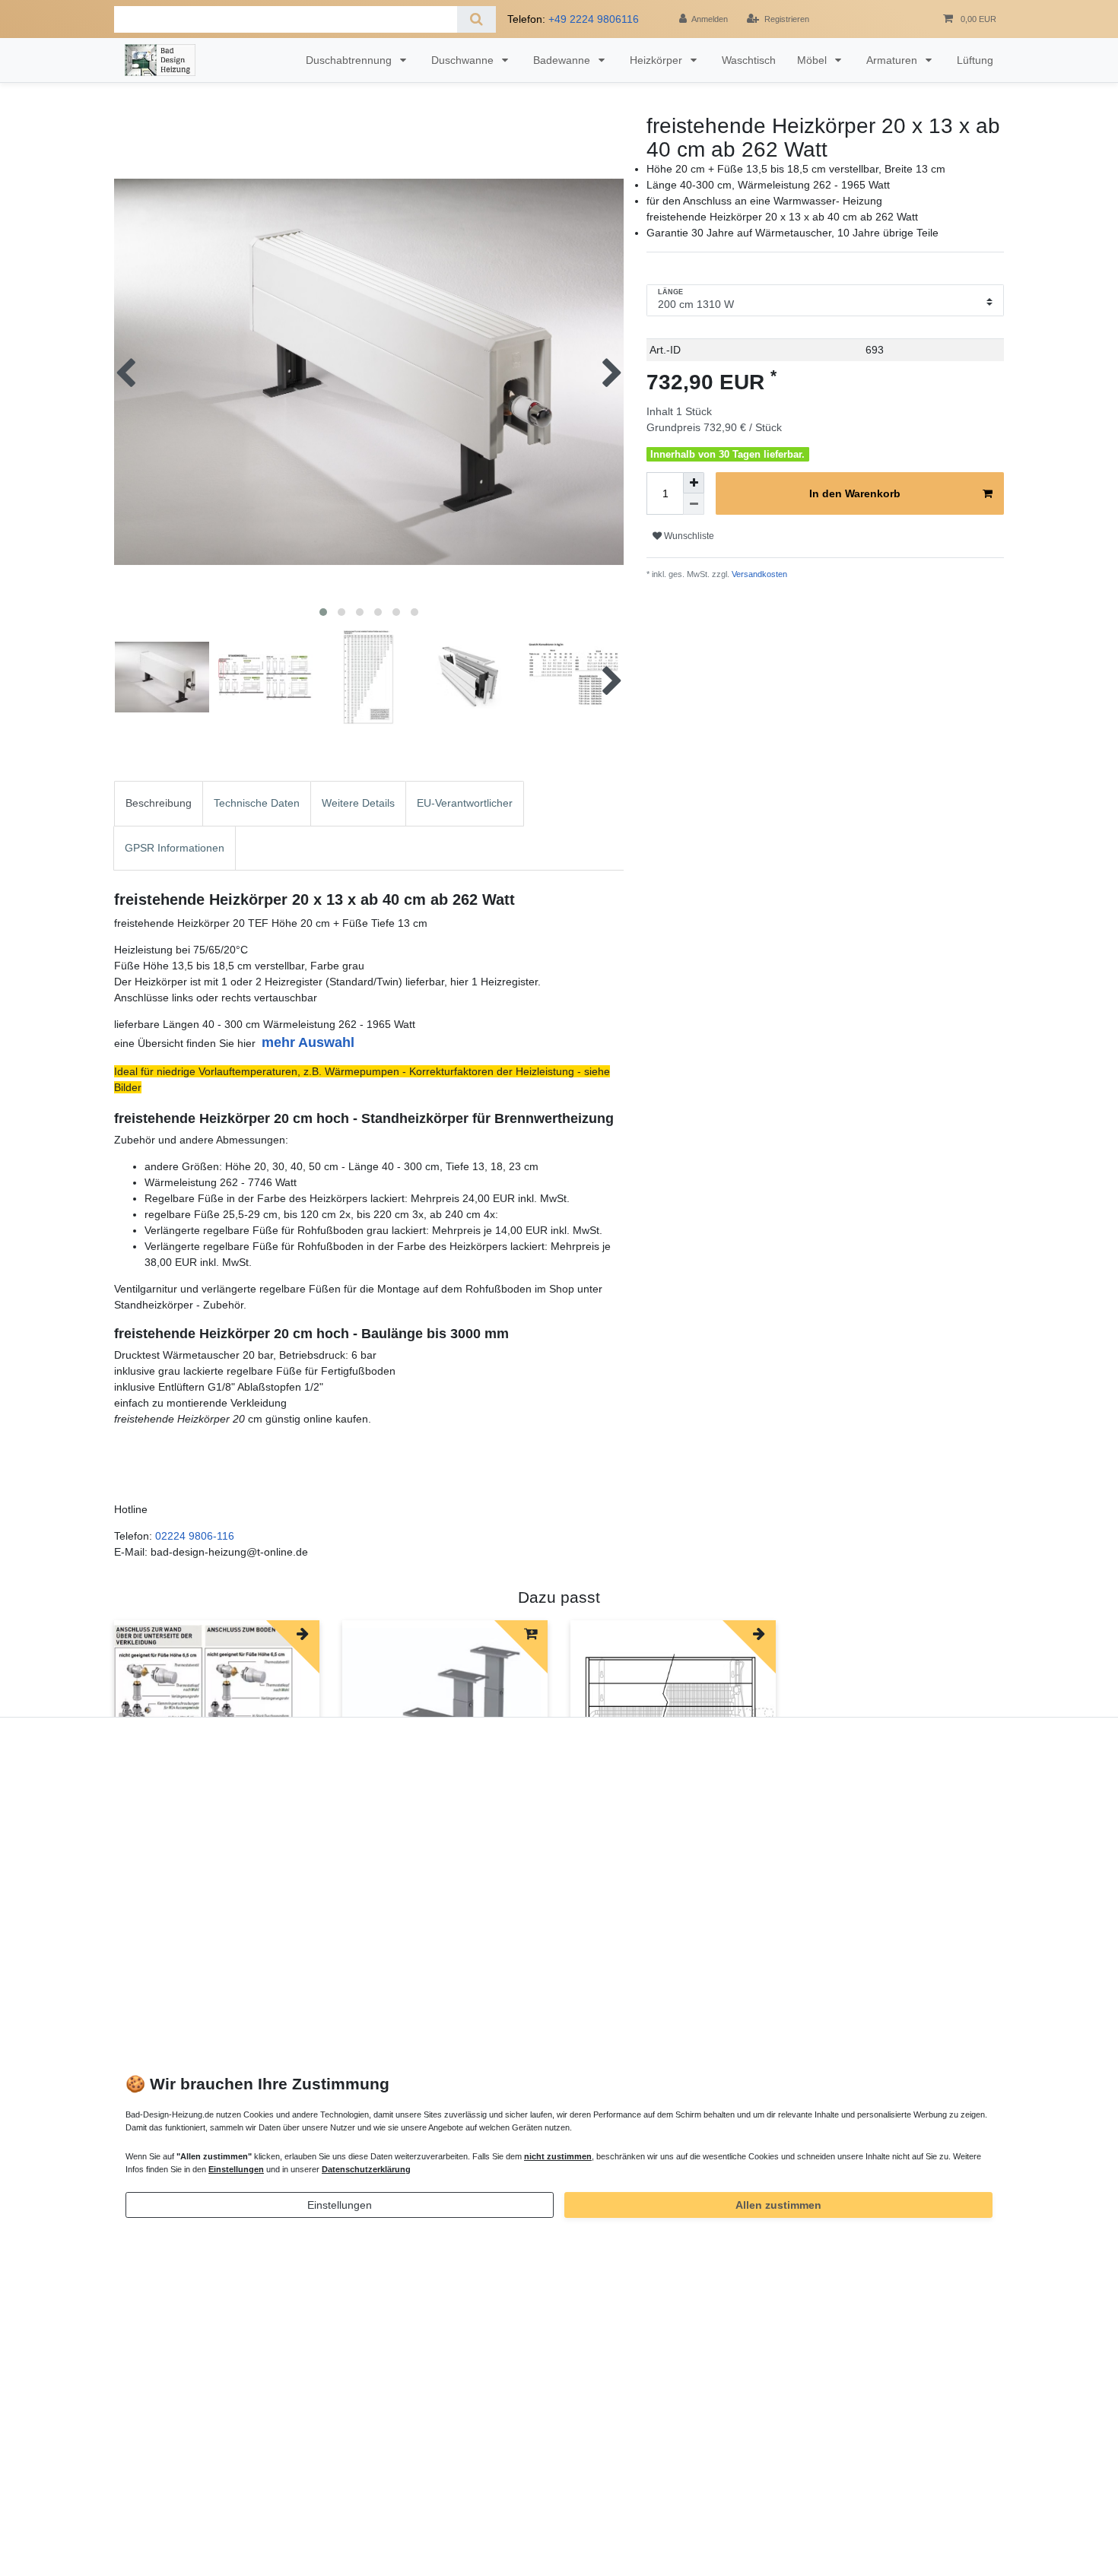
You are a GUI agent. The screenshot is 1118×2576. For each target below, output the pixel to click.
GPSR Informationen (175, 848)
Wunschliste (688, 536)
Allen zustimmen (778, 2205)
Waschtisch (749, 60)
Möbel (813, 60)
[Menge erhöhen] (694, 483)
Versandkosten (758, 574)
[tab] (159, 803)
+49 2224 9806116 (594, 19)
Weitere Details (358, 803)
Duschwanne (464, 60)
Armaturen (893, 60)
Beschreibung (159, 803)
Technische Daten (257, 803)
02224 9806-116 (195, 1536)
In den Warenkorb (855, 493)
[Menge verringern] (694, 504)
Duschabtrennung (350, 60)
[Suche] (476, 19)
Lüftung (975, 60)
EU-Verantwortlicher (465, 803)
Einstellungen (340, 2205)
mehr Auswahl (308, 1042)
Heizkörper (657, 60)
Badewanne (563, 60)
